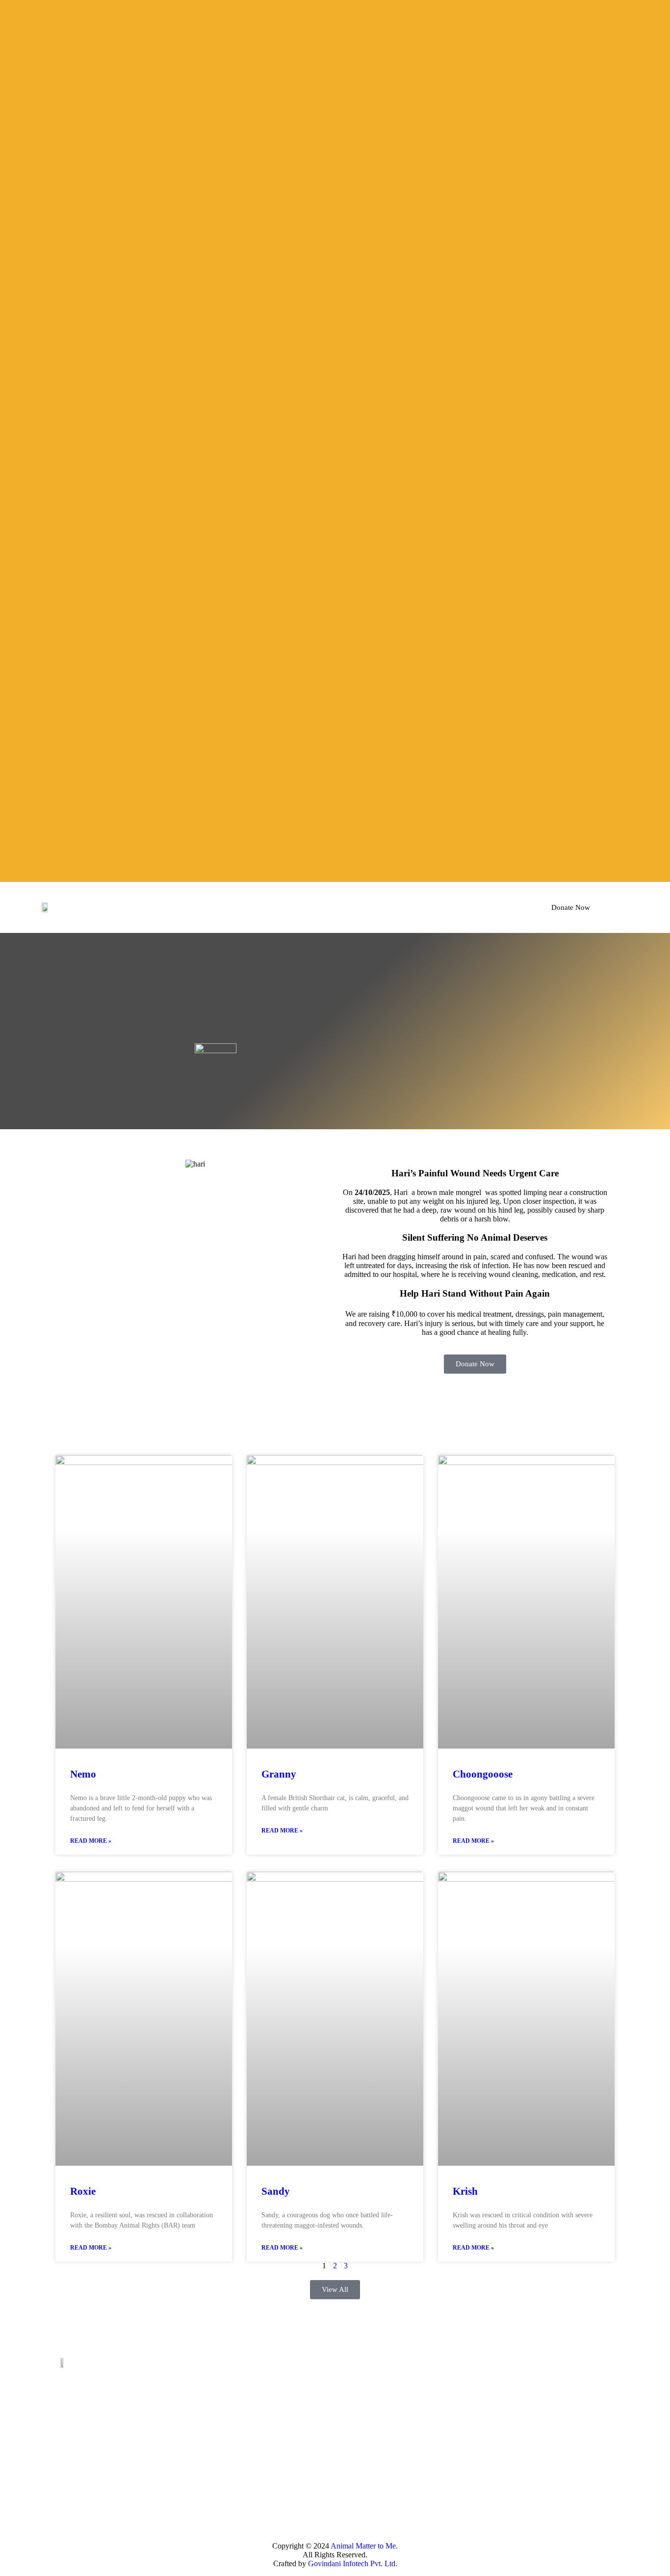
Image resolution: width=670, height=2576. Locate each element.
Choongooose (483, 1774)
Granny (279, 1774)
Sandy (276, 2191)
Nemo (83, 1774)
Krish (465, 2191)
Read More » (91, 1841)
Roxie (83, 2191)
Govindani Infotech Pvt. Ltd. (353, 2563)
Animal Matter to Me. (364, 2546)
